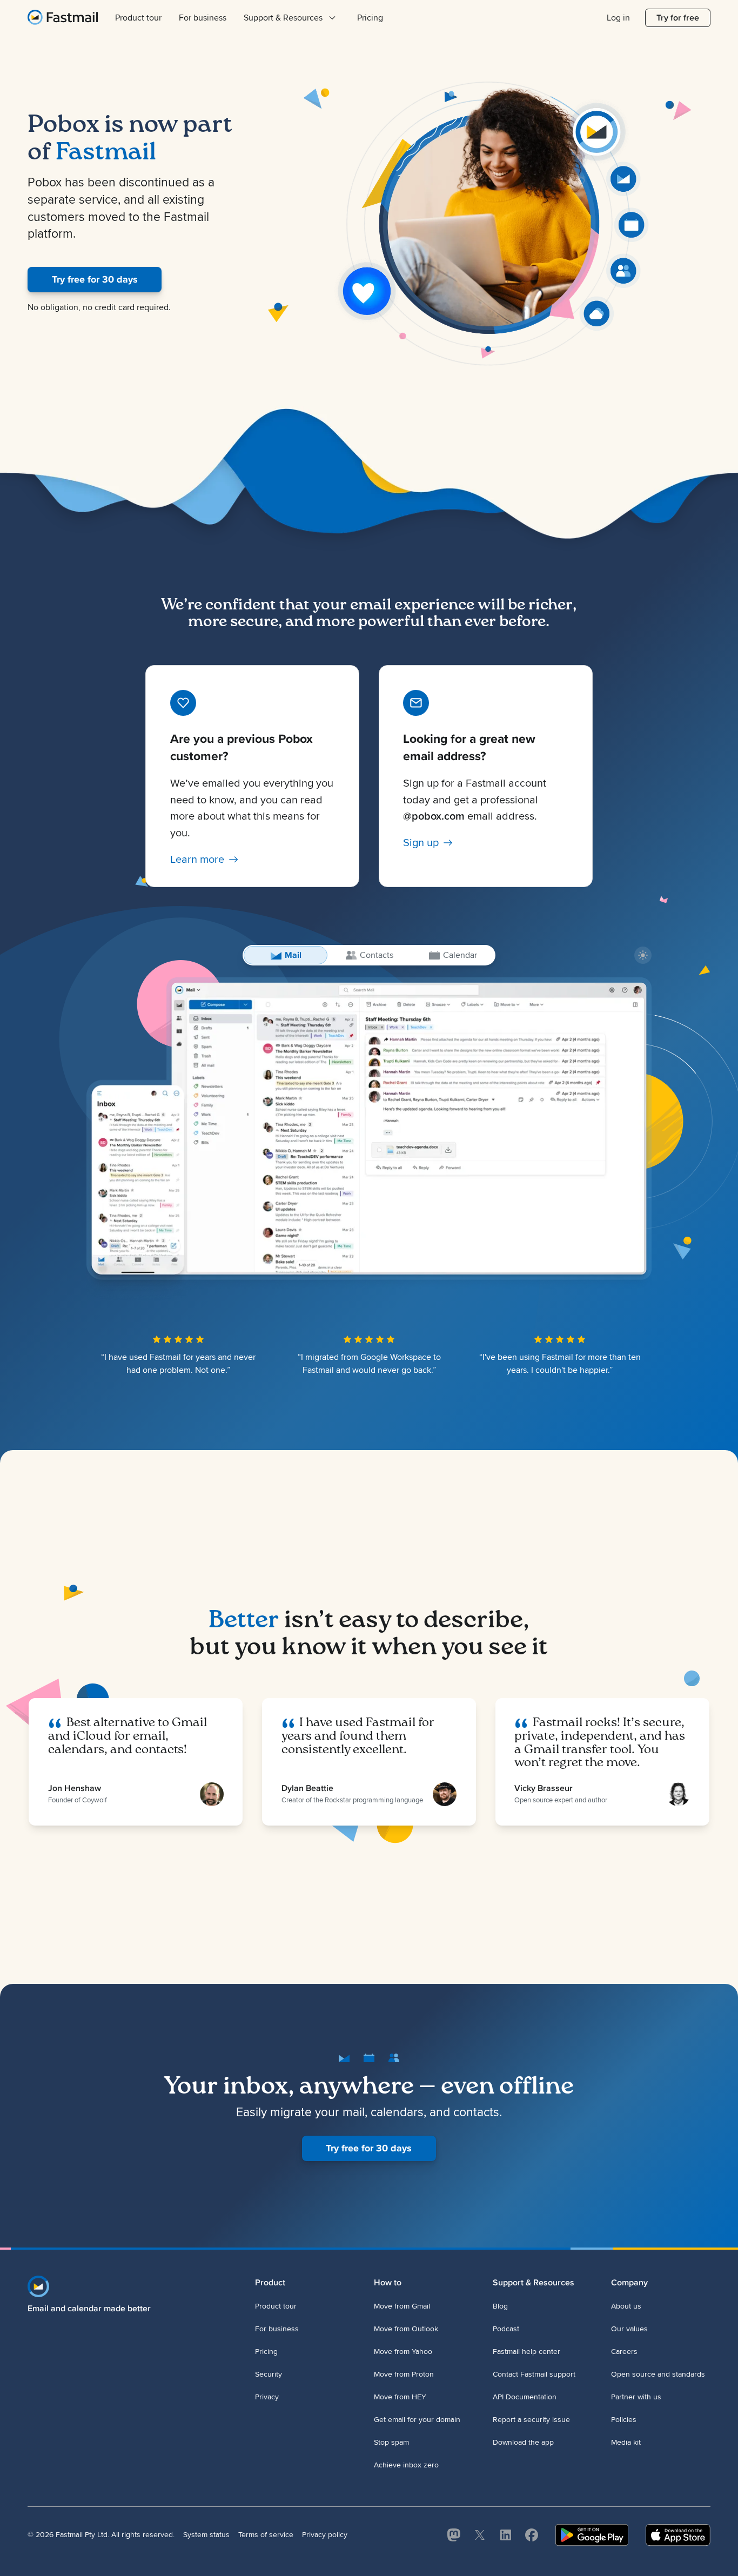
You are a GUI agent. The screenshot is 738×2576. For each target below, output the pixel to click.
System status (206, 2535)
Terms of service (266, 2535)
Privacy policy (325, 2535)
